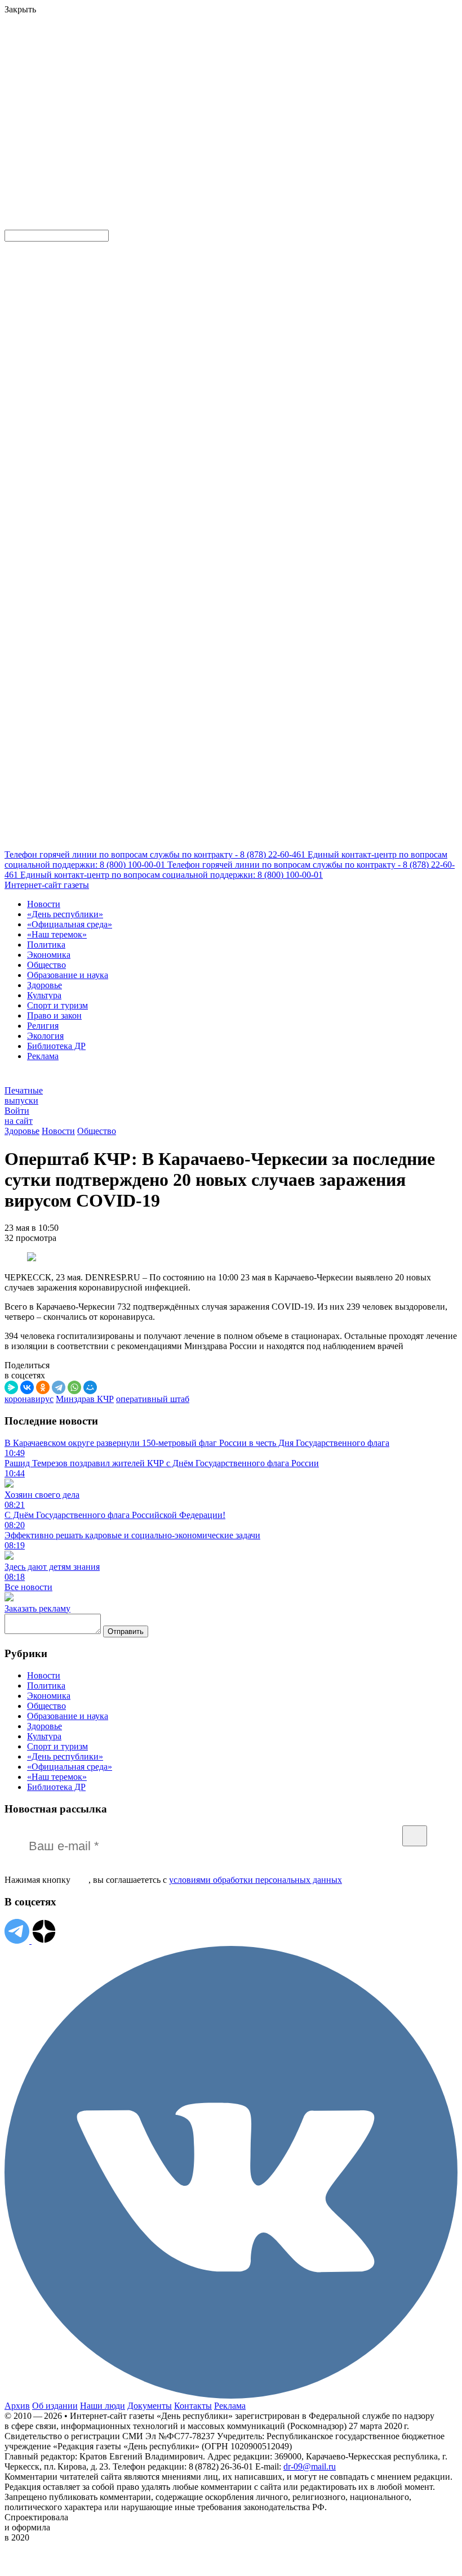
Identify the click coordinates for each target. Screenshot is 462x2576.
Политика (46, 945)
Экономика (49, 955)
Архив (17, 2406)
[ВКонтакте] (27, 1387)
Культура (44, 995)
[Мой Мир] (90, 1387)
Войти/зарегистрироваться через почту (233, 76)
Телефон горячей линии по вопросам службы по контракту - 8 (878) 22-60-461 (156, 854)
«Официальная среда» (70, 924)
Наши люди (103, 2406)
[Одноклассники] (43, 1387)
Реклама (43, 1056)
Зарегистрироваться (125, 86)
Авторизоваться (249, 143)
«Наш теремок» (57, 934)
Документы (150, 2406)
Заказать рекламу (37, 1608)
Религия (43, 1026)
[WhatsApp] (74, 1387)
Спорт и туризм (57, 1005)
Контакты (193, 2406)
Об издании (55, 2406)
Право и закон (54, 1015)
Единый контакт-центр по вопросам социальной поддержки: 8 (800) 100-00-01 (172, 875)
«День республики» (65, 914)
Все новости (28, 1587)
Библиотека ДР (56, 1046)
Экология (45, 1036)
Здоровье (45, 985)
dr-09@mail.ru (310, 2466)
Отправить (126, 1631)
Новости (44, 904)
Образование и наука (68, 975)
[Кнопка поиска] (13, 224)
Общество (46, 965)
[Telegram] (59, 1387)
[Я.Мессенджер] (11, 1387)
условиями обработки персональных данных (256, 1880)
